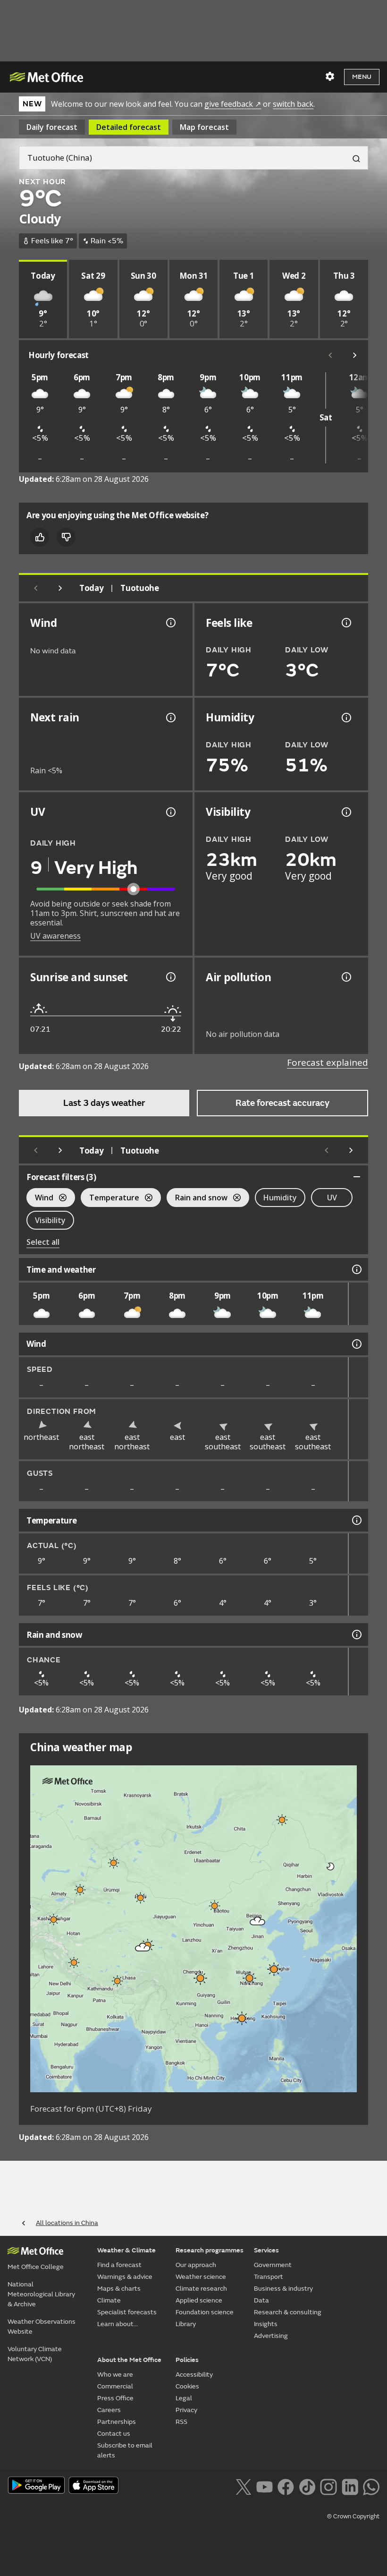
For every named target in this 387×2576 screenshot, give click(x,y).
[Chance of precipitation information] (170, 718)
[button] (282, 1820)
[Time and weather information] (356, 1269)
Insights (266, 2324)
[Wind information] (356, 1344)
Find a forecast (119, 2265)
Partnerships (117, 2422)
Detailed (129, 127)
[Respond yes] (40, 537)
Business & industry (283, 2289)
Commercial (115, 2386)
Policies (187, 2360)
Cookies (187, 2386)
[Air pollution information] (345, 977)
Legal (184, 2398)
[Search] (353, 158)
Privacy (186, 2410)
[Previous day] (36, 588)
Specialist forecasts (127, 2312)
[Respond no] (66, 537)
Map (204, 127)
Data (261, 2300)
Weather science (201, 2277)
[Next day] (60, 588)
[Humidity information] (345, 718)
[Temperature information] (356, 1520)
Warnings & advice (125, 2277)
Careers (109, 2410)
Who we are (115, 2375)
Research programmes (210, 2250)
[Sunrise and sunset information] (170, 977)
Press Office (115, 2398)
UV (332, 1198)
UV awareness (55, 936)
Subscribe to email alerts (125, 2450)
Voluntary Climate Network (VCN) (35, 2354)
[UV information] (170, 812)
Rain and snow (197, 1199)
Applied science (199, 2300)
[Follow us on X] (243, 2486)
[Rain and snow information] (356, 1635)
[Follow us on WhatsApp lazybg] (371, 2486)
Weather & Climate (126, 2250)
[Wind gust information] (170, 623)
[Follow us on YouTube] (265, 2486)
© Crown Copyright (353, 2516)
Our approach (196, 2265)
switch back (293, 104)
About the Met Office (129, 2360)
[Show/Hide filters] (357, 1177)
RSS (181, 2422)
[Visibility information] (345, 812)
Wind (40, 1199)
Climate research (201, 2289)
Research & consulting (288, 2312)
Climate (109, 2300)
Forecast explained (328, 1062)
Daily (52, 127)
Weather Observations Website (42, 2327)
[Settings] (330, 77)
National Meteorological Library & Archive (41, 2294)
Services (266, 2250)
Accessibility (194, 2375)
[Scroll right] (355, 355)
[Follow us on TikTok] (307, 2486)
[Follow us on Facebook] (286, 2486)
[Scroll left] (330, 355)
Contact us (114, 2434)
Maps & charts (119, 2289)
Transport (269, 2277)
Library (186, 2324)
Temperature (110, 1199)
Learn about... (118, 2324)
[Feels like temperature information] (345, 623)
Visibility (50, 1220)
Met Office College (36, 2267)
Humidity (280, 1198)
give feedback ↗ (233, 104)
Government (273, 2265)
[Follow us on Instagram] (328, 2486)
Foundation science (205, 2312)
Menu (362, 77)
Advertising (271, 2336)
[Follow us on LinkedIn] (350, 2486)
